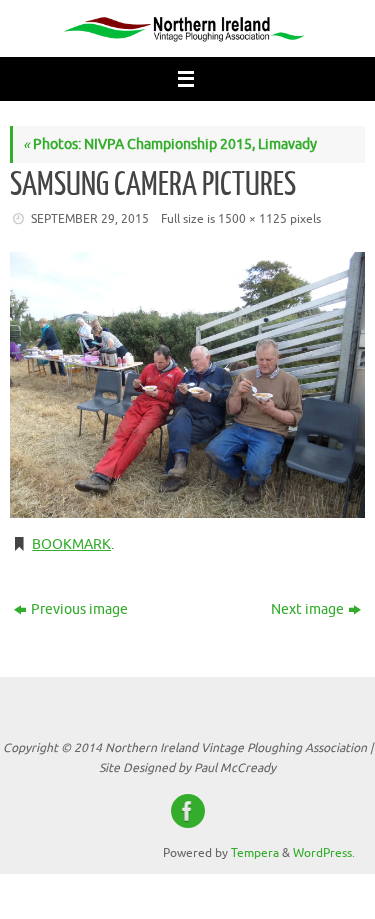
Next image (307, 609)
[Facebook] (188, 811)
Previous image (79, 609)
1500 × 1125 (252, 219)
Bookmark (71, 544)
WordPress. (324, 853)
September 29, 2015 (90, 219)
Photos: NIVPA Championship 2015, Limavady (170, 144)
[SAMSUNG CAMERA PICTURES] (187, 385)
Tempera (255, 853)
